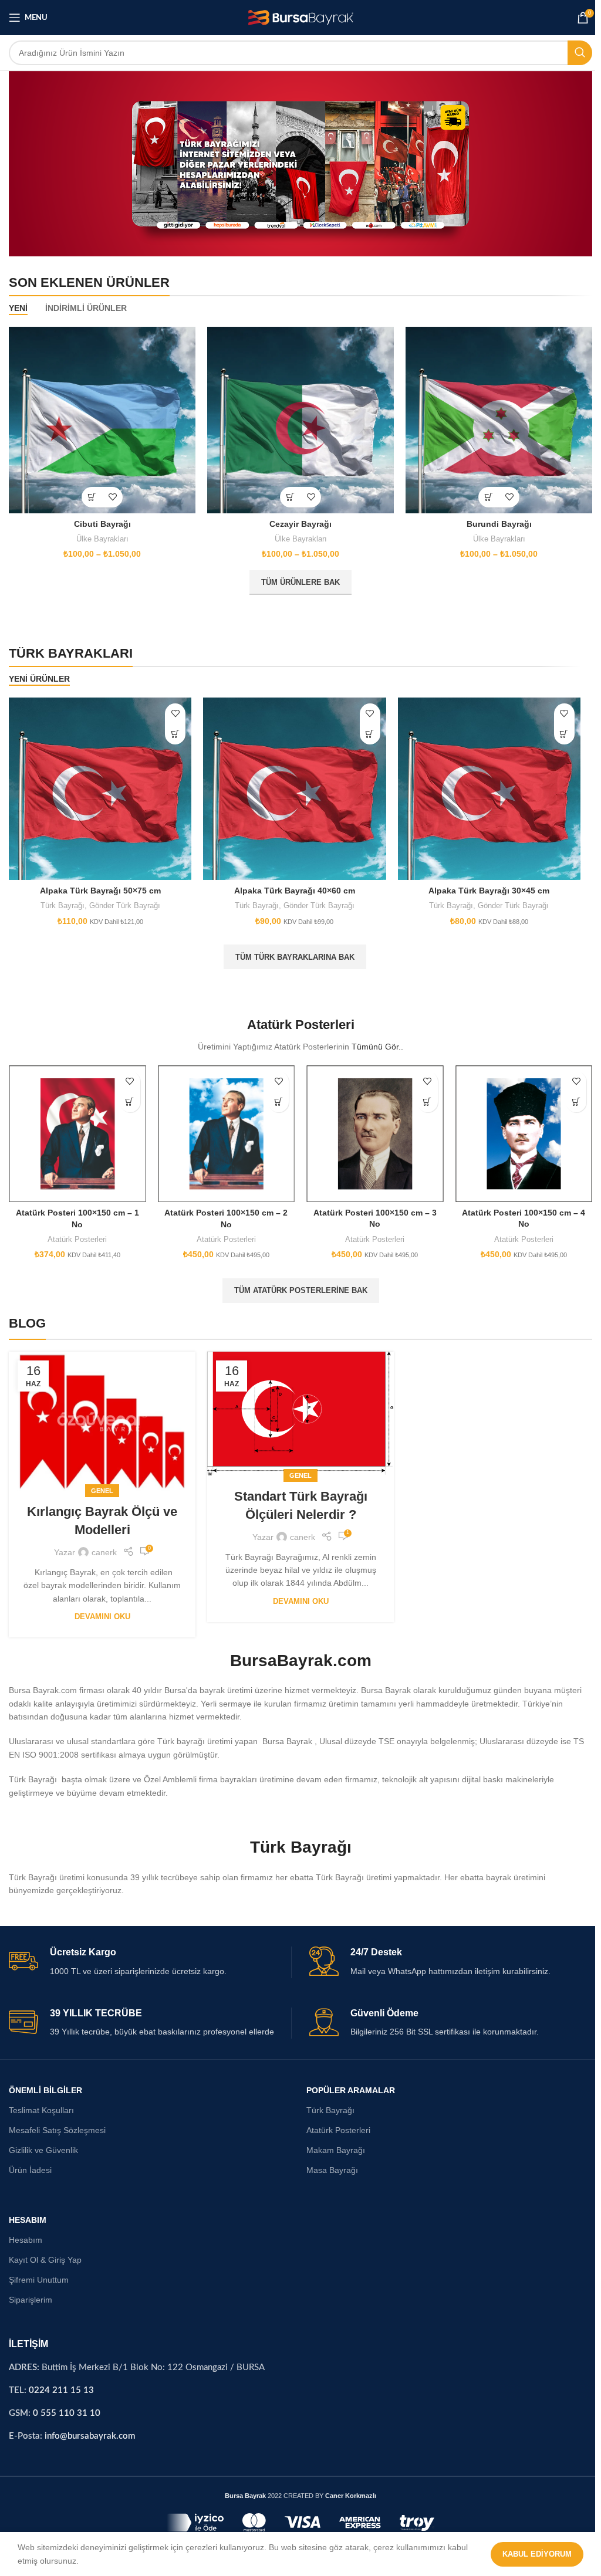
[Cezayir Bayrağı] (298, 417)
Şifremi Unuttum (36, 2271)
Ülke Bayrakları (101, 535)
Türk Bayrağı (61, 900)
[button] (173, 730)
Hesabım (23, 2231)
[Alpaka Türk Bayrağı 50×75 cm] (99, 784)
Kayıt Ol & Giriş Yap (42, 2251)
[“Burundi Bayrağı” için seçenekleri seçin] (484, 493)
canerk (103, 1543)
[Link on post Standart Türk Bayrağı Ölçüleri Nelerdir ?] (298, 1406)
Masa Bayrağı (329, 2162)
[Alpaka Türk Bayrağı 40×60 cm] (292, 784)
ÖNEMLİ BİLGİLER (43, 2081)
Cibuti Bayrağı (101, 520)
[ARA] (574, 53)
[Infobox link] (147, 1953)
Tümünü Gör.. (374, 1041)
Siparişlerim (28, 2291)
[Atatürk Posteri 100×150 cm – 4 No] (519, 1127)
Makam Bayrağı (333, 2141)
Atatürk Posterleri (77, 1232)
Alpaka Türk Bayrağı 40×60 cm (292, 885)
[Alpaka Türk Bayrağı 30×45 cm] (484, 784)
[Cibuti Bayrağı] (101, 417)
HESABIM (25, 2211)
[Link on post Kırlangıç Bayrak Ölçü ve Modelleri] (101, 1413)
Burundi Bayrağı (494, 520)
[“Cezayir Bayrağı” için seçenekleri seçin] (287, 493)
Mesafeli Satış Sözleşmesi (54, 2121)
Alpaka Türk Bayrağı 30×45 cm (484, 885)
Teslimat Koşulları (38, 2101)
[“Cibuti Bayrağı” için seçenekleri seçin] (91, 493)
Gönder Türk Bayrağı (124, 900)
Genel (101, 1482)
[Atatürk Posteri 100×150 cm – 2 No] (224, 1127)
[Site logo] (298, 17)
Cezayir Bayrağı (298, 520)
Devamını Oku (101, 1608)
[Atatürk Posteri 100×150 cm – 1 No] (77, 1127)
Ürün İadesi (27, 2162)
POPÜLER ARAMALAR (348, 2081)
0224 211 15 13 (58, 2382)
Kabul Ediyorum (531, 2554)
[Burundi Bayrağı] (494, 417)
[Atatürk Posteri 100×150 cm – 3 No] (371, 1127)
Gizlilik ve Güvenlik (40, 2141)
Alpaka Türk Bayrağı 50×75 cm (99, 885)
